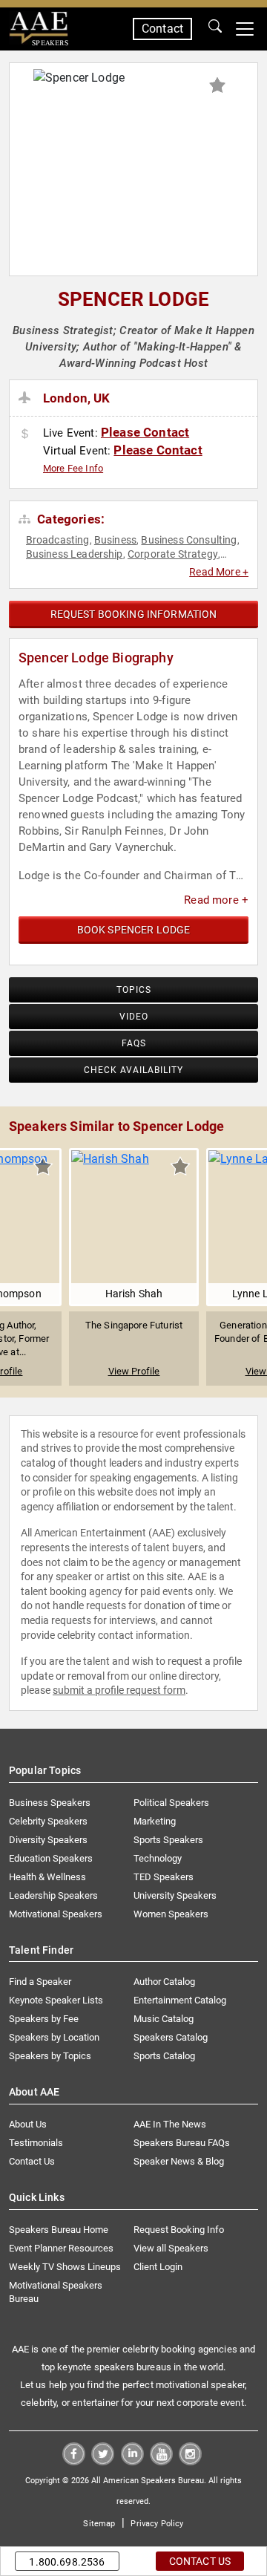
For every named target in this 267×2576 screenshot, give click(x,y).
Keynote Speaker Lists (56, 2000)
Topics (134, 990)
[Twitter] (103, 2461)
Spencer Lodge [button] (133, 299)
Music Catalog (164, 2019)
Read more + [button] (216, 900)
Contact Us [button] (200, 2561)
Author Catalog (164, 1982)
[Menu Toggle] (245, 29)
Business (115, 540)
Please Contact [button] (145, 432)
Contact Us (32, 2161)
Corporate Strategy (173, 554)
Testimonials (36, 2143)
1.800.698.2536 (67, 2562)
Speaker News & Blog (179, 2161)
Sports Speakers (168, 1840)
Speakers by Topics (50, 2056)
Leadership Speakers (53, 1895)
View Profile (134, 1371)
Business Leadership (75, 554)
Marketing (155, 1821)
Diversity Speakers (48, 1840)
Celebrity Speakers (48, 1821)
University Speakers (175, 1895)
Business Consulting (189, 540)
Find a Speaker (40, 1982)
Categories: (69, 519)
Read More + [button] (219, 572)
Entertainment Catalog (180, 2000)
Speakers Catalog (171, 2037)
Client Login (158, 2267)
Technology (158, 1858)
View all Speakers (171, 2248)
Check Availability (133, 1070)
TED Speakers (164, 1877)
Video (134, 1017)
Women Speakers (171, 1914)
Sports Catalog (164, 2056)
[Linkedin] (132, 2461)
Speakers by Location (54, 2037)
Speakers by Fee (44, 2019)
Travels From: (27, 398)
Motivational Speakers (56, 1914)
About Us (28, 2124)
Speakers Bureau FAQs (182, 2143)
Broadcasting (58, 540)
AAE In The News (170, 2124)
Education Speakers (51, 1858)
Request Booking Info (179, 2230)
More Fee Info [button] (73, 468)
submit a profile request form (119, 1690)
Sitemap (99, 2524)
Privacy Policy (157, 2524)
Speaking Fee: (27, 434)
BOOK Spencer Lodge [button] (134, 930)
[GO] (215, 29)
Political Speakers (171, 1803)
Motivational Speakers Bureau (56, 2292)
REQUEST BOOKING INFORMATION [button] (134, 614)
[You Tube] (161, 2461)
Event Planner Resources (61, 2248)
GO (215, 29)
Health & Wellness (47, 1877)
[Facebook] (74, 2461)
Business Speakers (50, 1803)
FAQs (134, 1043)
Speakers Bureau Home (59, 2230)
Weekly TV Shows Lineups (65, 2267)
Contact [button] (162, 29)
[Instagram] (190, 2461)
